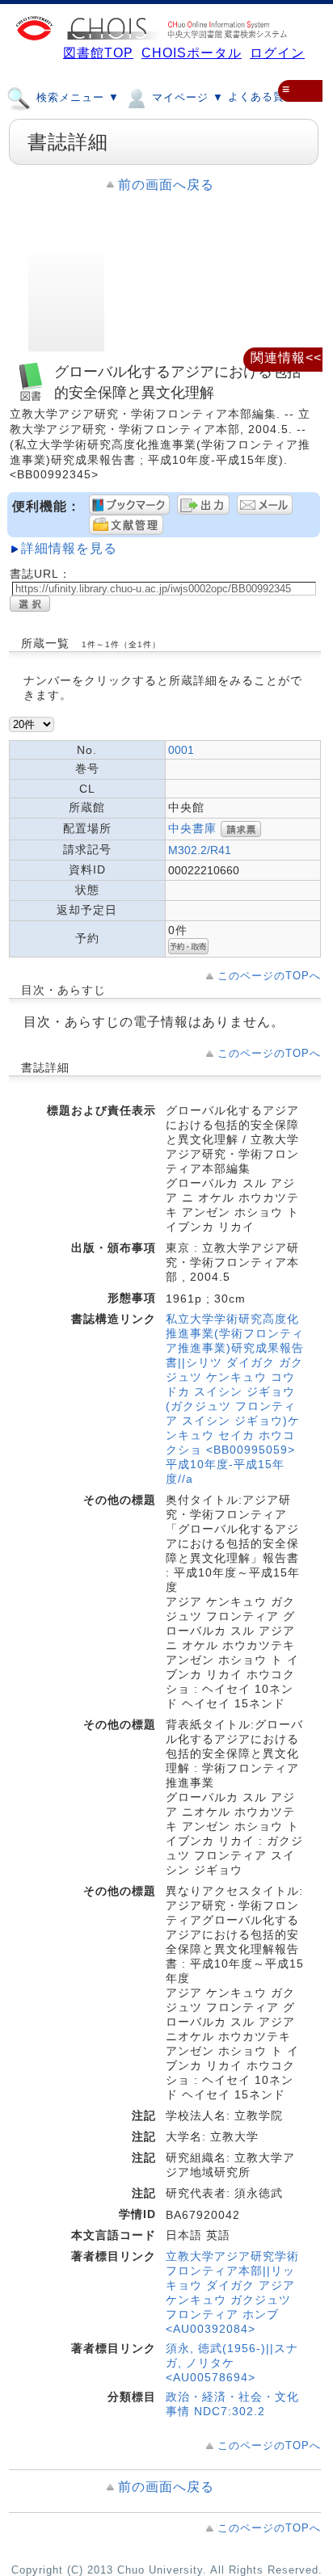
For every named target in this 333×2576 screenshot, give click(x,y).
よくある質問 (262, 97)
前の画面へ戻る (166, 185)
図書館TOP (98, 53)
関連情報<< (286, 358)
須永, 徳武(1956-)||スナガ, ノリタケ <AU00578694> (232, 2363)
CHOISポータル (192, 53)
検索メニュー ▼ (76, 97)
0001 (181, 750)
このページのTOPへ (269, 976)
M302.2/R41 (200, 850)
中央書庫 (192, 828)
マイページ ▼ (186, 97)
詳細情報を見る (69, 548)
